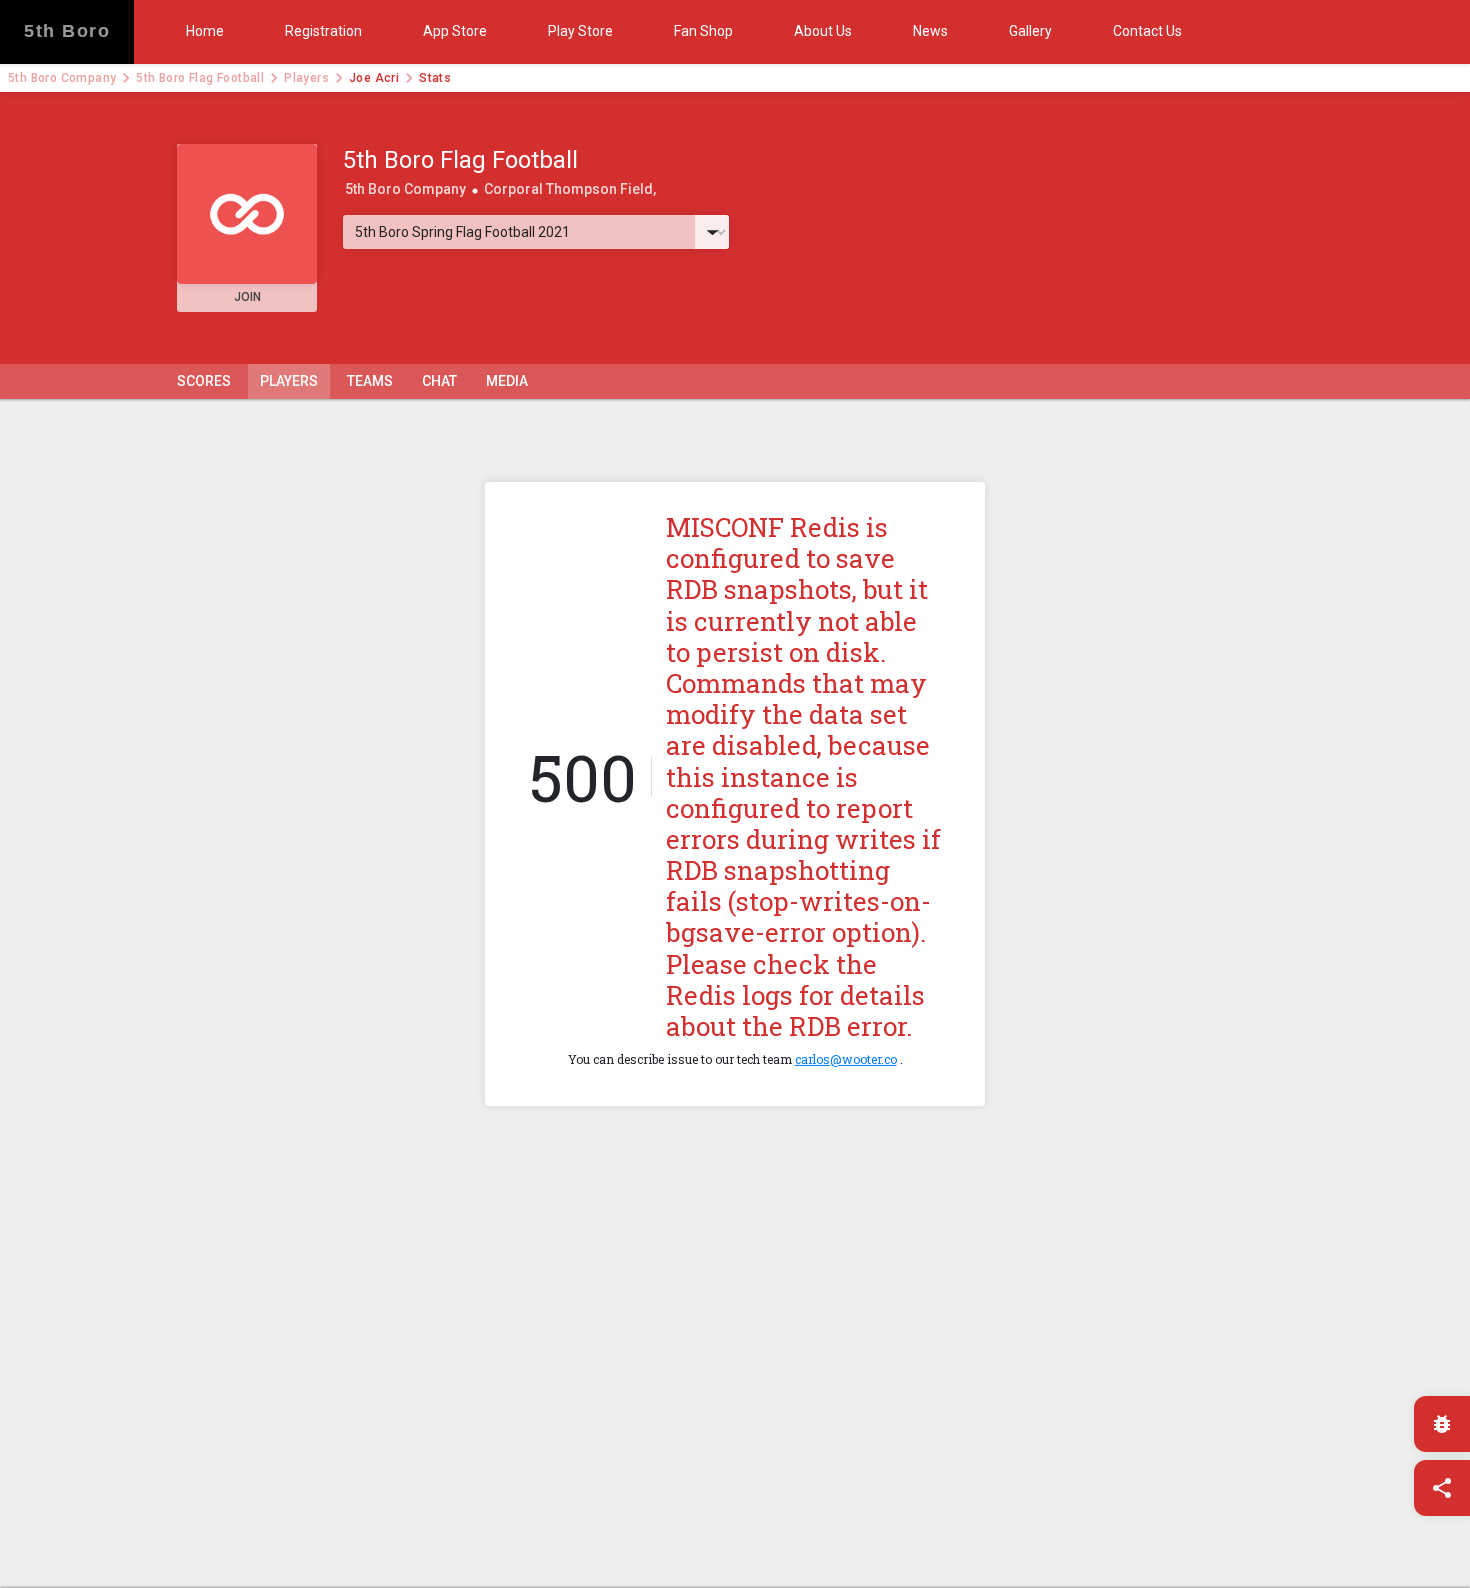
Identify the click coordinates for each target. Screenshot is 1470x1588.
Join (247, 297)
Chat (439, 381)
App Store (455, 31)
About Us (823, 31)
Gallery (1030, 31)
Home (205, 31)
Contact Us (1147, 31)
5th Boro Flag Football (200, 78)
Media (507, 381)
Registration (323, 31)
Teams (370, 381)
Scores (204, 381)
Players (306, 78)
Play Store (580, 31)
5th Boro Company (62, 78)
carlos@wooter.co (846, 1059)
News (930, 31)
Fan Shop (703, 31)
